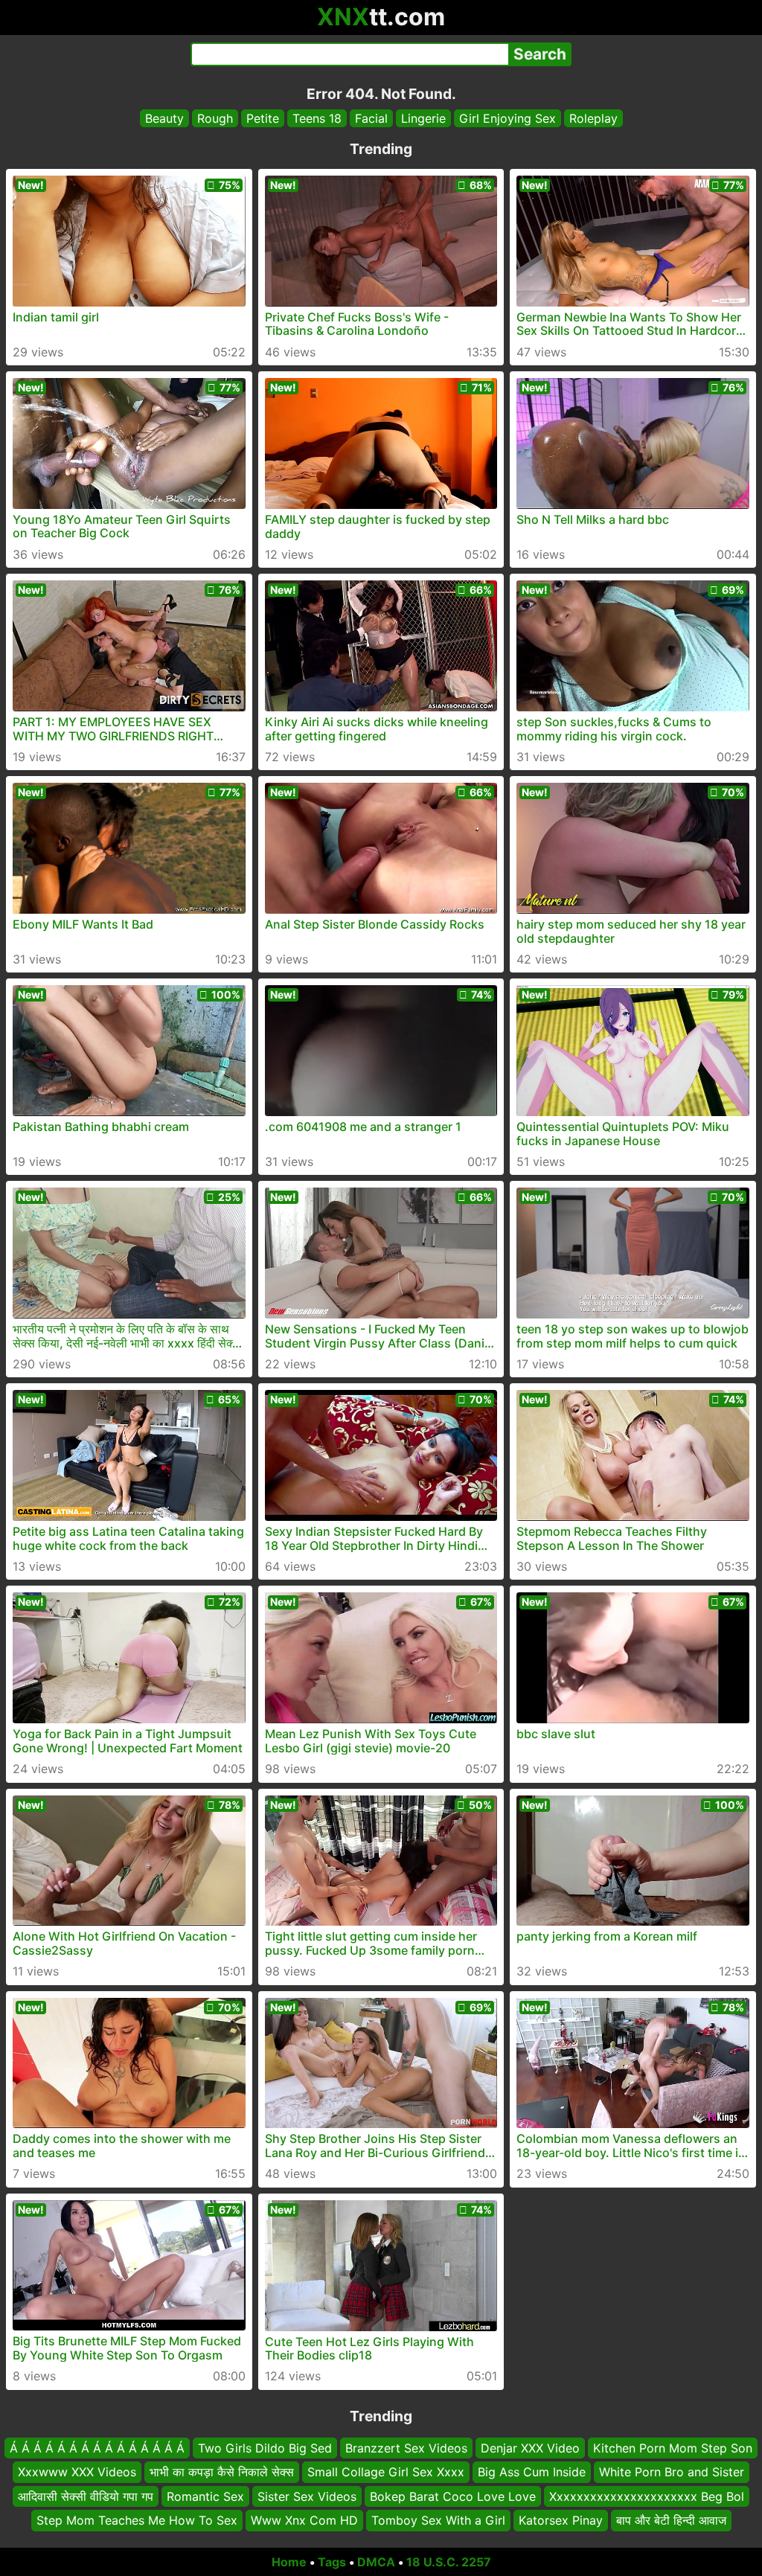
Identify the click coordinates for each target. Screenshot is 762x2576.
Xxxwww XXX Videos (77, 2472)
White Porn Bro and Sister (672, 2472)
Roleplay (593, 118)
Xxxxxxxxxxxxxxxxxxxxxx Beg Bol (647, 2496)
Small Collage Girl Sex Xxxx (386, 2472)
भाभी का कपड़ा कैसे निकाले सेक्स (222, 2472)
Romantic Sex (205, 2496)
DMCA (376, 2562)
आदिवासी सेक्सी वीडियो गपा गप (86, 2496)
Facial (371, 118)
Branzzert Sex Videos (406, 2448)
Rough (215, 118)
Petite (263, 118)
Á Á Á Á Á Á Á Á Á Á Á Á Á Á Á (97, 2448)
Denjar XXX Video (530, 2448)
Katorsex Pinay (561, 2520)
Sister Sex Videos (307, 2496)
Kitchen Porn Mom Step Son (673, 2448)
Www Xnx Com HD (304, 2520)
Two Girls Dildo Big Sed (265, 2448)
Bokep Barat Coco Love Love (453, 2496)
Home (289, 2562)
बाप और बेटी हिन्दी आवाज (671, 2520)
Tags (332, 2562)
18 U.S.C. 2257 (449, 2562)
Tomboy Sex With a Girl (438, 2520)
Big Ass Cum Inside (532, 2472)
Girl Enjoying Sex (508, 118)
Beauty (164, 118)
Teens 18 (317, 118)
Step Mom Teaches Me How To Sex (137, 2520)
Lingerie (423, 118)
